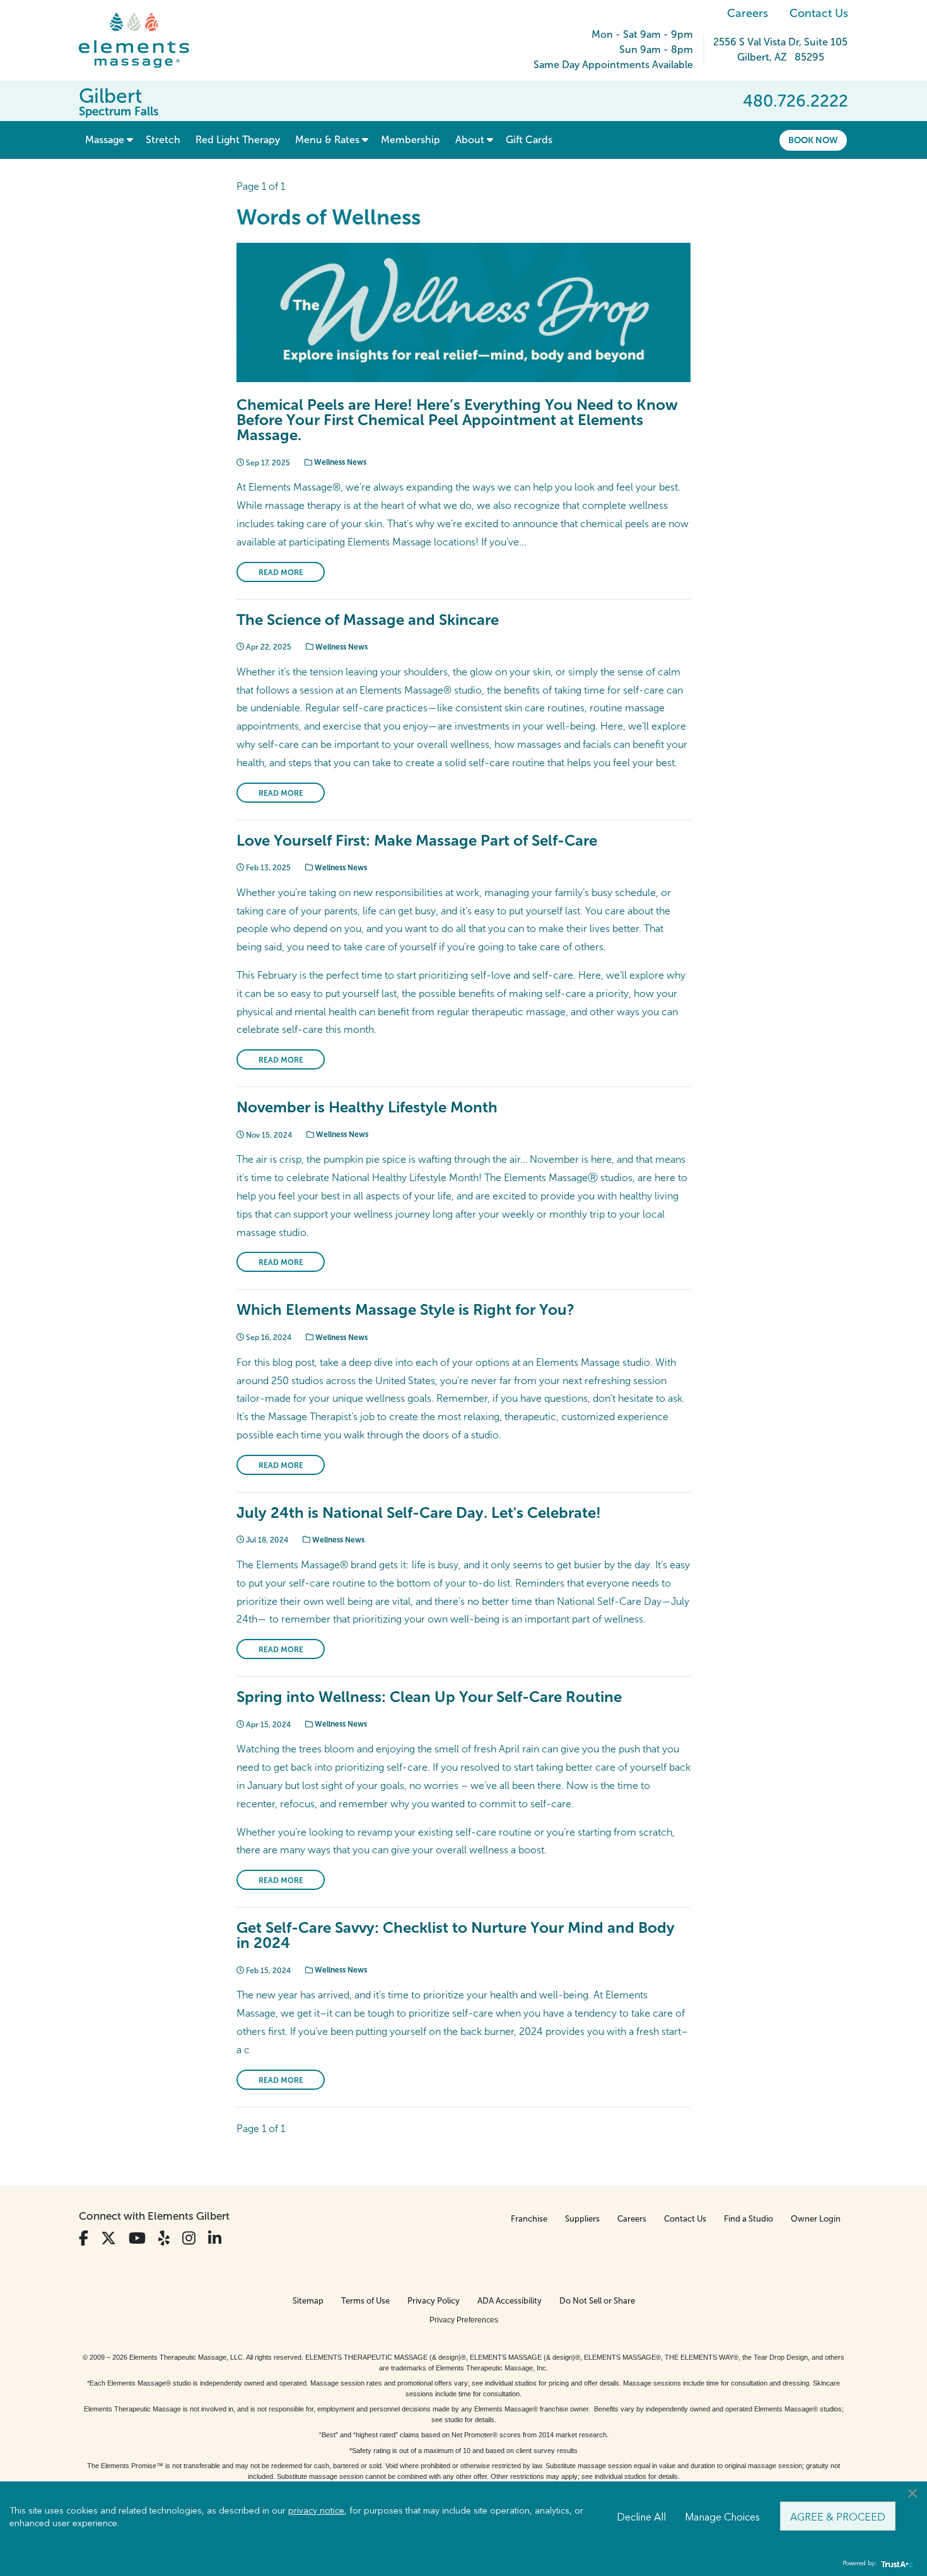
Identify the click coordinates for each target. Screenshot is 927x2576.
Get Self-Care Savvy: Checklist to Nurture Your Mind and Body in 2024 (456, 1935)
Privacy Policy (434, 2301)
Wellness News (339, 462)
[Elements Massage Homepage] (143, 40)
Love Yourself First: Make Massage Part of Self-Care (417, 840)
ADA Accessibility (510, 2301)
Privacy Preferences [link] (464, 2320)
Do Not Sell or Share (597, 2301)
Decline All (641, 2516)
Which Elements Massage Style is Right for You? (405, 1309)
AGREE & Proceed (838, 2516)
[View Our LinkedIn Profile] (215, 2238)
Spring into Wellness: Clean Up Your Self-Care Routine (429, 1697)
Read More (281, 573)
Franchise (529, 2219)
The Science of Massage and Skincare (368, 620)
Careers (748, 13)
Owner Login (816, 2219)
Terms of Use (365, 2301)
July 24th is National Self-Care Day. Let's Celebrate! (419, 1512)
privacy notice (316, 2510)
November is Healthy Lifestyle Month (367, 1107)
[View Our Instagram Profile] (189, 2238)
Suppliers (582, 2219)
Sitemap (308, 2301)
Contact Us (819, 13)
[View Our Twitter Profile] (108, 2238)
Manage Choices (722, 2516)
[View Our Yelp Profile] (164, 2238)
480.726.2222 (796, 101)
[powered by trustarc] (895, 2564)
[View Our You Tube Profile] (137, 2238)
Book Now (813, 140)
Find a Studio (749, 2219)
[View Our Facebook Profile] (84, 2238)
